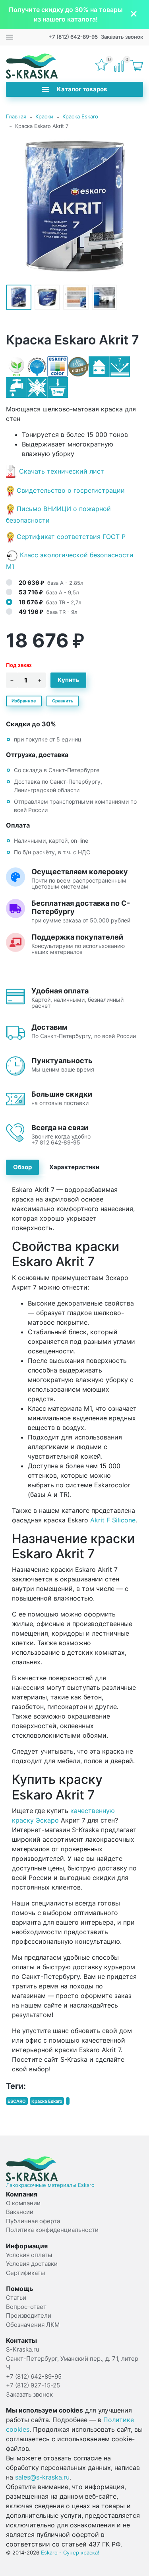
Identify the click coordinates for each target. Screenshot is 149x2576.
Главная (16, 116)
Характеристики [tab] (74, 1167)
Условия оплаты (29, 2255)
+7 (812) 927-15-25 (33, 2385)
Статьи (16, 2298)
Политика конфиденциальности (52, 2230)
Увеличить (75, 206)
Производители (29, 2315)
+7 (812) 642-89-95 (73, 37)
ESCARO (17, 2101)
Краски (44, 116)
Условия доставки (32, 2264)
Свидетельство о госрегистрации (71, 490)
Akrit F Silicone (113, 1520)
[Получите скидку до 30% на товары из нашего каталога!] (74, 14)
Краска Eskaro (80, 116)
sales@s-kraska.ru (42, 2477)
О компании (23, 2203)
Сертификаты (25, 2273)
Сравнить (63, 701)
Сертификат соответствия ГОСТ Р (71, 537)
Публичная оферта (33, 2221)
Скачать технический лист (62, 471)
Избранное (24, 701)
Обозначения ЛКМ (33, 2325)
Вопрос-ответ (26, 2307)
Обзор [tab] (22, 1167)
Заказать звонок (122, 37)
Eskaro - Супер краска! (70, 2552)
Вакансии (20, 2212)
